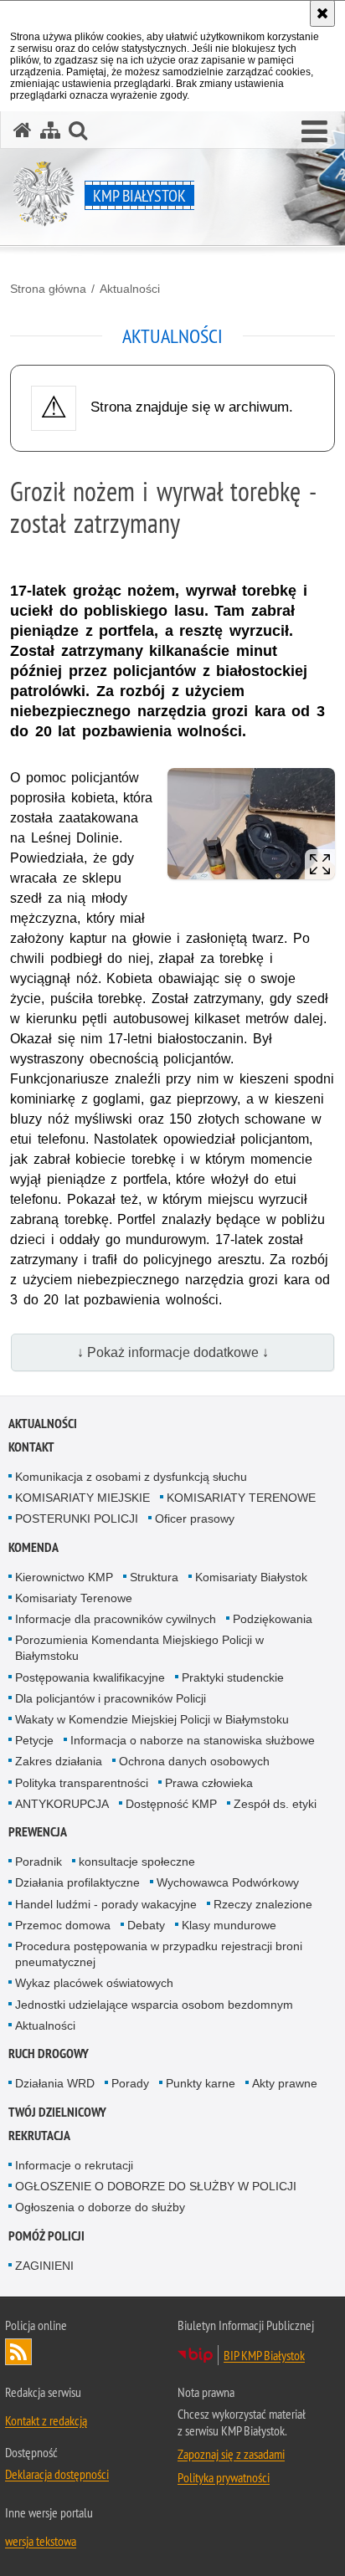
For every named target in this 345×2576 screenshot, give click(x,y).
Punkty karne (201, 2083)
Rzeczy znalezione (263, 1904)
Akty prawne (285, 2083)
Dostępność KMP (171, 1804)
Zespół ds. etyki (275, 1804)
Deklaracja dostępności (57, 2474)
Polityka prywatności (224, 2477)
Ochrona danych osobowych (194, 1761)
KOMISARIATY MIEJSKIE (82, 1498)
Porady (130, 2083)
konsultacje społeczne (137, 1862)
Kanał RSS (18, 2352)
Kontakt (31, 1447)
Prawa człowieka (209, 1783)
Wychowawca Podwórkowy (228, 1882)
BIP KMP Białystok (264, 2355)
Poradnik (39, 1862)
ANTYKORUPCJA (62, 1804)
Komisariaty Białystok (251, 1577)
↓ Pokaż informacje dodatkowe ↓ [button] (173, 1352)
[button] (314, 132)
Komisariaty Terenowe (74, 1598)
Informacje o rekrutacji (74, 2165)
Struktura (154, 1577)
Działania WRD (55, 2083)
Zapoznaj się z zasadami (231, 2454)
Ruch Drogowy (49, 2054)
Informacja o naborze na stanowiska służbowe (193, 1740)
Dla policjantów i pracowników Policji (111, 1698)
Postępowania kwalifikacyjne (90, 1677)
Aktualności (130, 289)
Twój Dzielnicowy (57, 2112)
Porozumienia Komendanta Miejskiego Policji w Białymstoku (139, 1648)
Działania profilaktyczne (77, 1882)
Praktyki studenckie (233, 1677)
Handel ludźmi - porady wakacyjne (106, 1904)
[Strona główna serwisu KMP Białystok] (23, 130)
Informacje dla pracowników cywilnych (116, 1619)
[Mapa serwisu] (50, 130)
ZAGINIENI (44, 2266)
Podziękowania (273, 1619)
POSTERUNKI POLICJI (77, 1518)
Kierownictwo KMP (64, 1577)
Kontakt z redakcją (46, 2420)
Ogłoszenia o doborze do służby (100, 2207)
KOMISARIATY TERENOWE (241, 1498)
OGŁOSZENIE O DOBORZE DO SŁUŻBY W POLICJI (156, 2186)
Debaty (146, 1925)
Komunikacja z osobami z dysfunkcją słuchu (131, 1477)
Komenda (33, 1547)
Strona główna (48, 289)
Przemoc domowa (63, 1925)
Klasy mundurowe (229, 1925)
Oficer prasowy (195, 1518)
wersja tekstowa (41, 2541)
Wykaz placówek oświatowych (94, 1983)
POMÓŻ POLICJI (46, 2236)
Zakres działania (59, 1761)
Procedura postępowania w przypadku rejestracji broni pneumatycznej (159, 1954)
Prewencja (38, 1832)
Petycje (34, 1740)
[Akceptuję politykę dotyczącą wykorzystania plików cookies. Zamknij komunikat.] (322, 13)
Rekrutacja (39, 2136)
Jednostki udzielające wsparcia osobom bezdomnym (154, 2005)
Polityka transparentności (82, 1783)
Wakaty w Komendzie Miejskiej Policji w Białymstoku (152, 1719)
